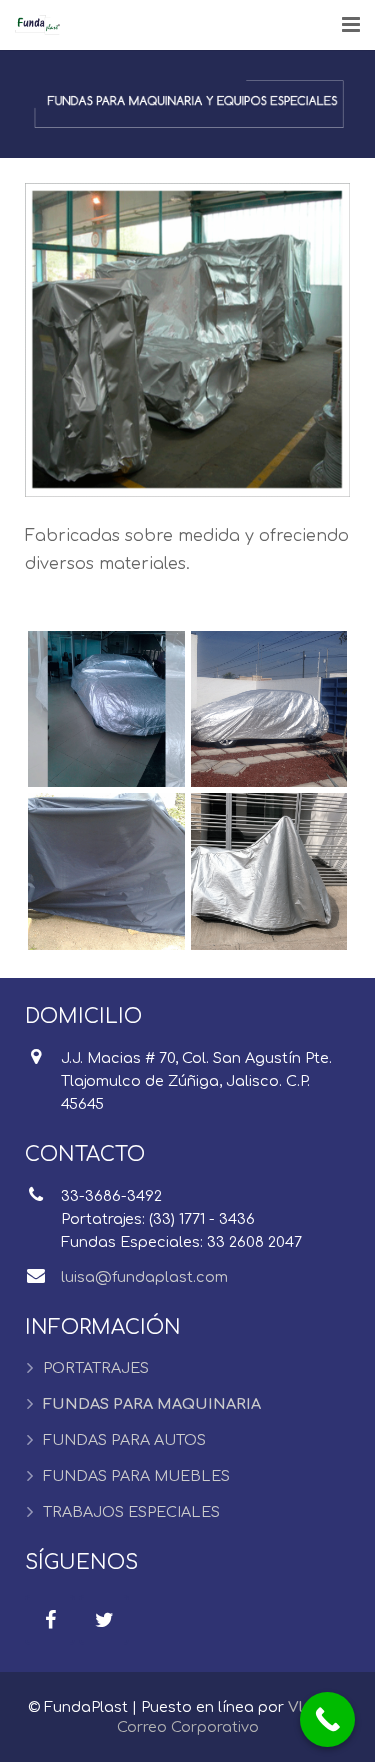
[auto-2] (106, 709)
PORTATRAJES (96, 1368)
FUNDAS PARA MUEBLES (136, 1476)
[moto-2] (269, 871)
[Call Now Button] (327, 1719)
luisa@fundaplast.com (144, 1277)
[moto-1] (106, 871)
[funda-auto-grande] (269, 709)
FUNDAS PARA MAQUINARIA (152, 1404)
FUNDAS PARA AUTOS (124, 1440)
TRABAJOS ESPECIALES (131, 1512)
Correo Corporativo (188, 1727)
